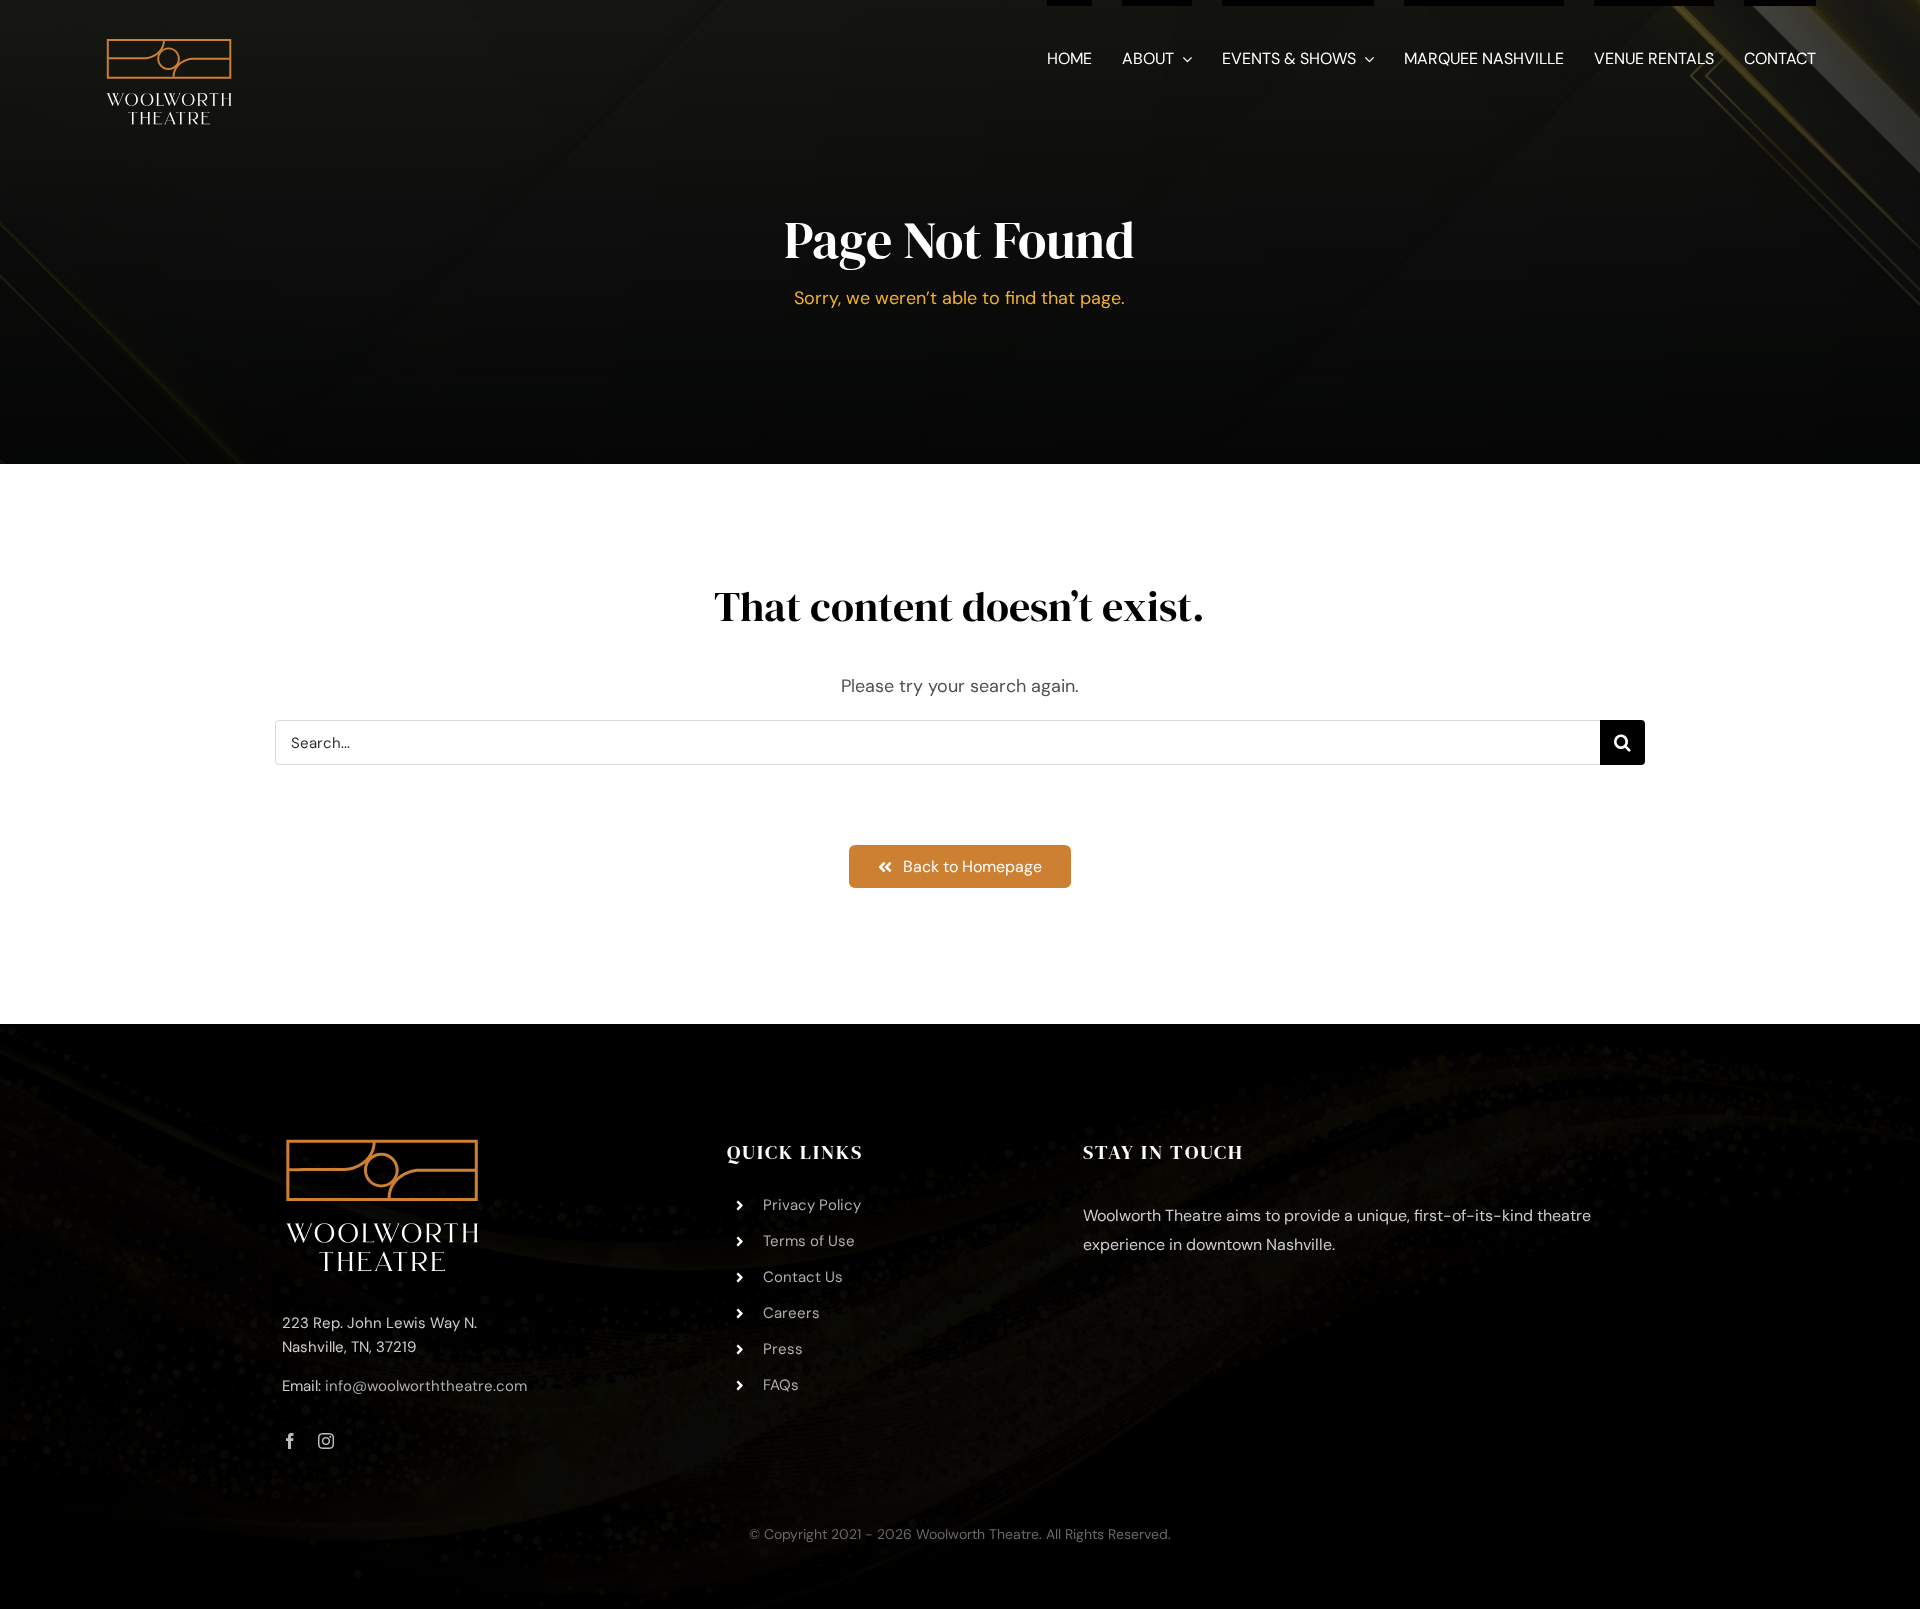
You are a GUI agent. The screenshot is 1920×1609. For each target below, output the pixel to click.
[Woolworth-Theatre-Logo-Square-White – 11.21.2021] (169, 29)
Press (783, 1349)
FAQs (781, 1385)
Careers (791, 1313)
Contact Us (803, 1277)
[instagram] (326, 1441)
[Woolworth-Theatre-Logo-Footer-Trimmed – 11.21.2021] (382, 1148)
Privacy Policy (812, 1205)
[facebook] (290, 1441)
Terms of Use (809, 1241)
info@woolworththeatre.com (426, 1386)
